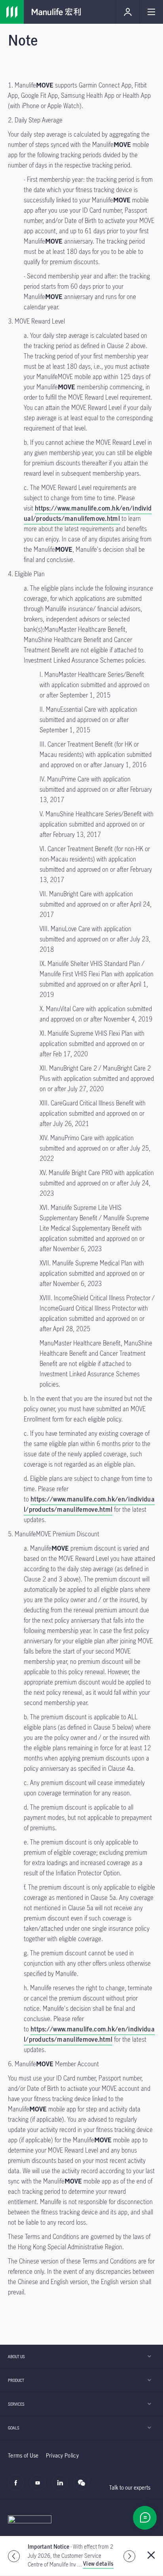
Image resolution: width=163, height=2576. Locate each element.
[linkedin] (62, 2487)
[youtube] (40, 2487)
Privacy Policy (62, 2455)
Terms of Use (23, 2455)
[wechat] (84, 2487)
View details (98, 2564)
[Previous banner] (14, 2556)
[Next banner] (129, 2556)
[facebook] (18, 2487)
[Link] (12, 12)
